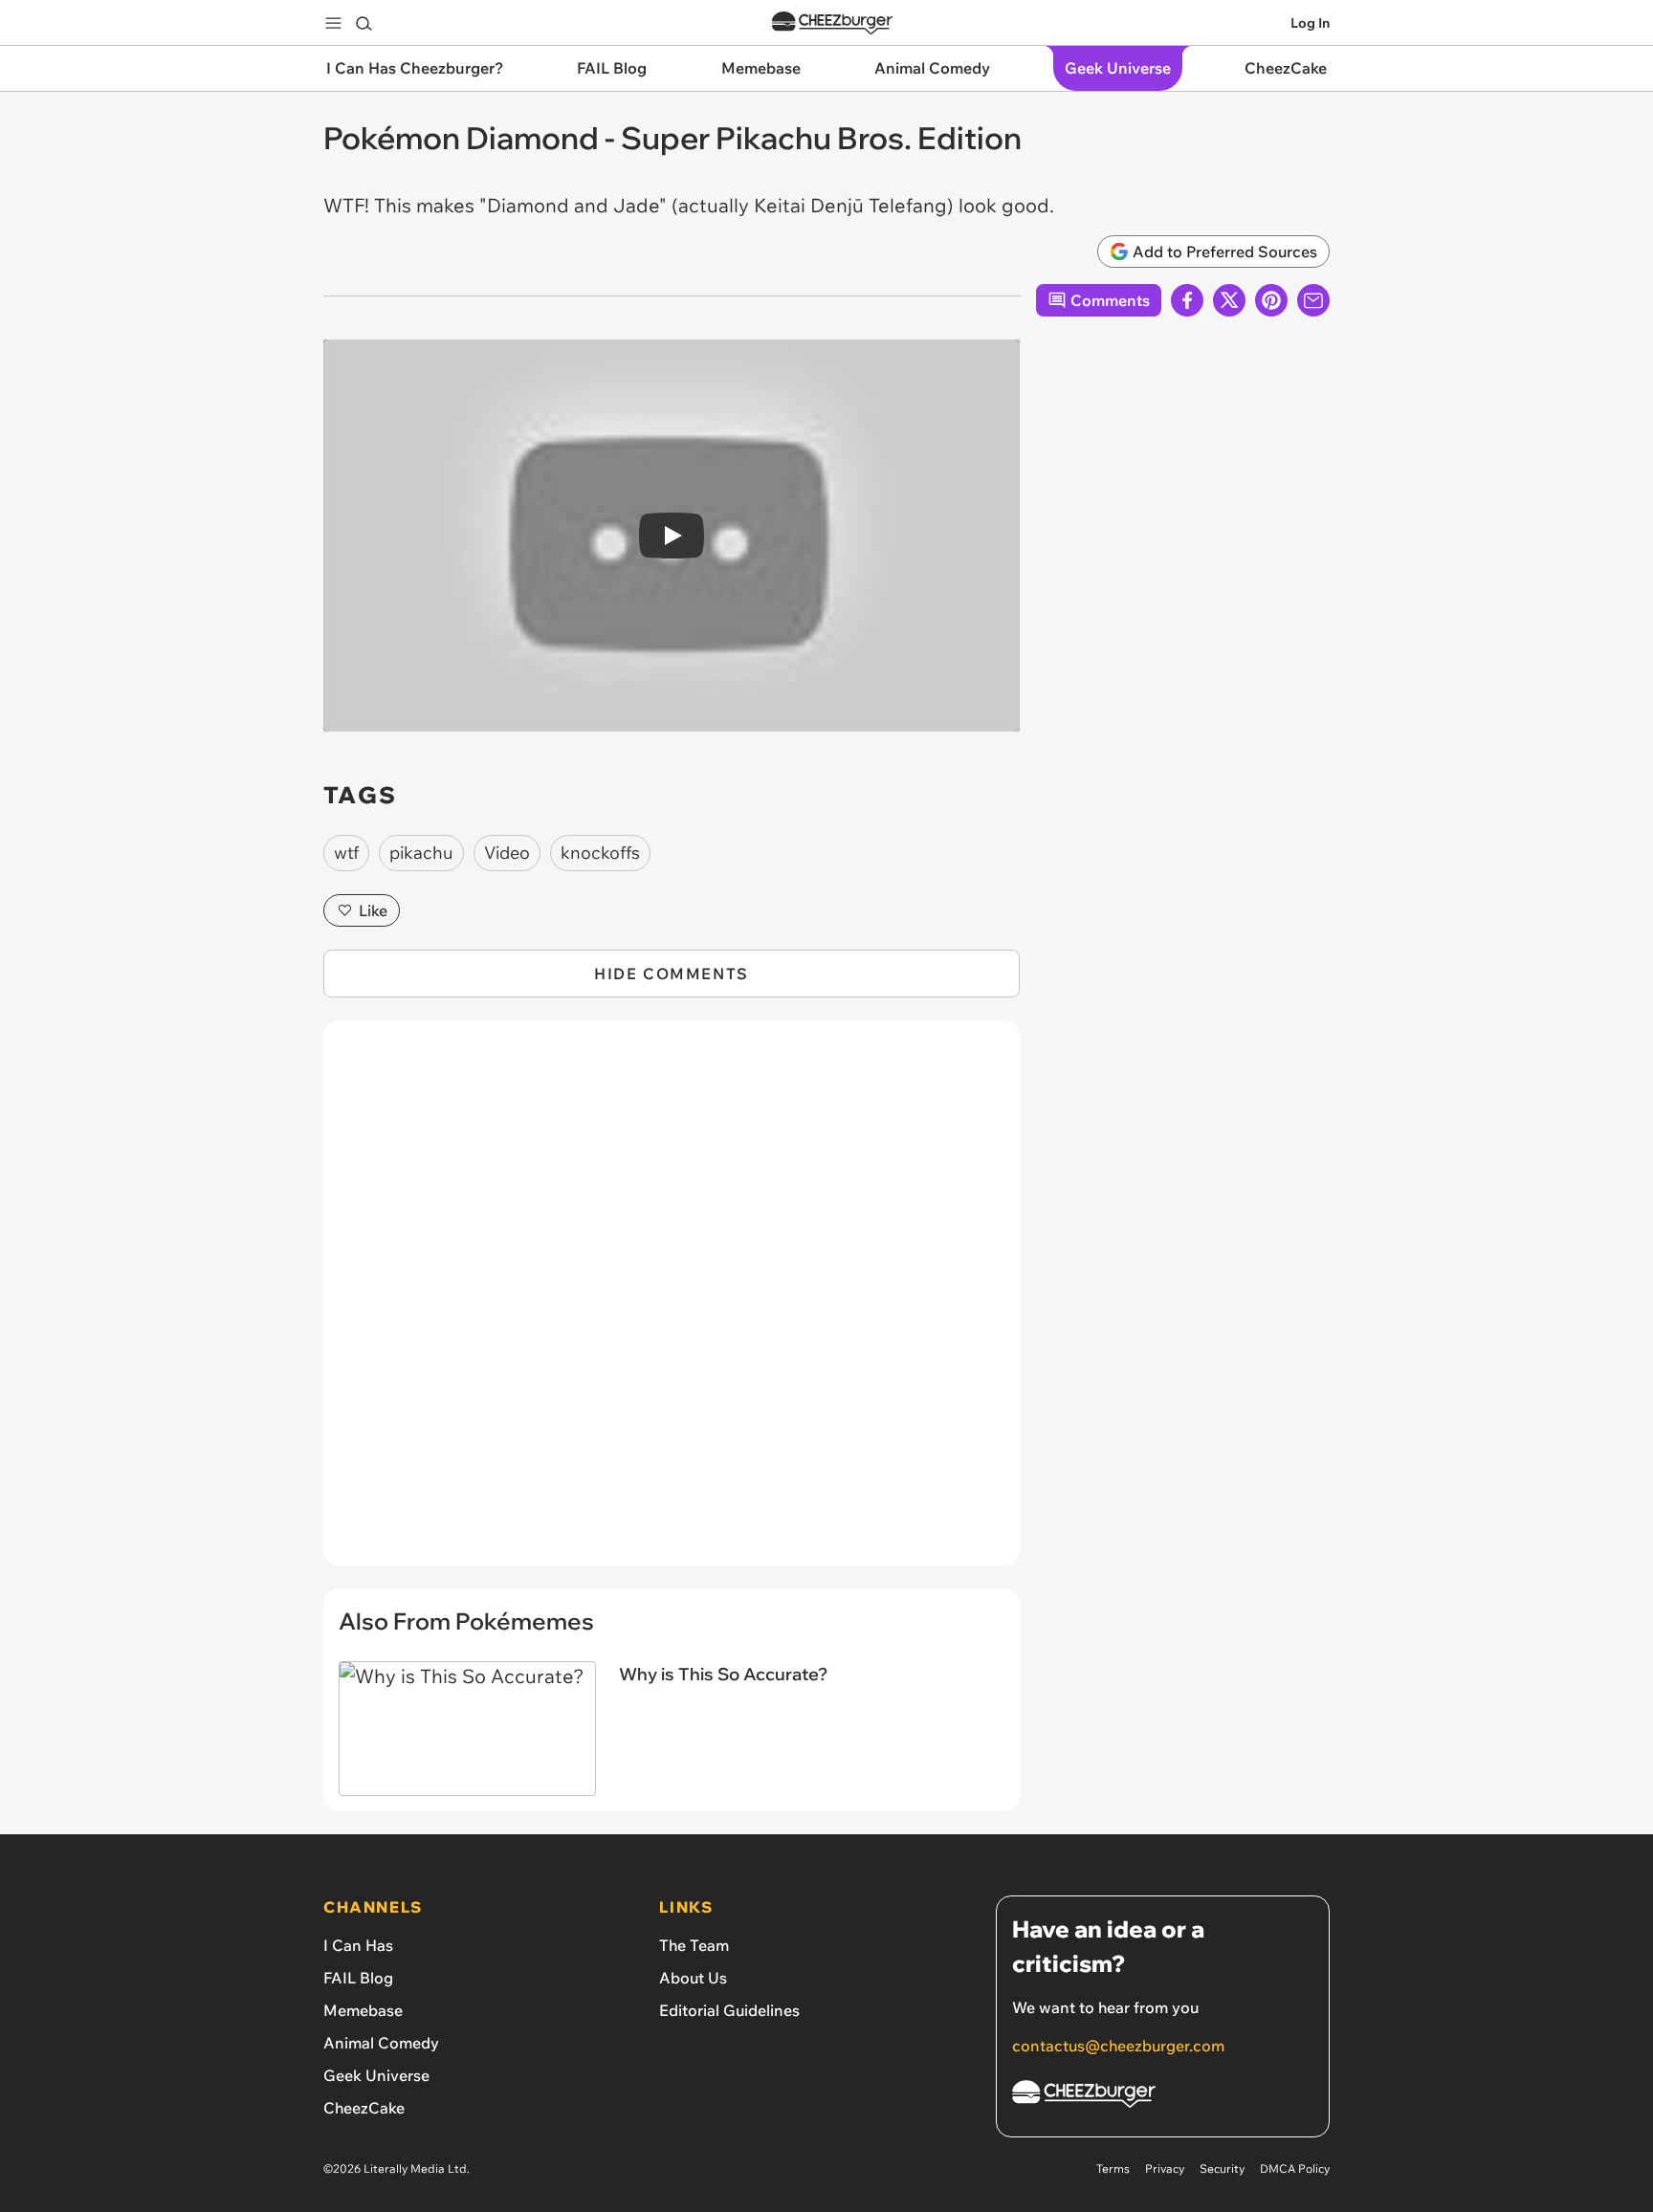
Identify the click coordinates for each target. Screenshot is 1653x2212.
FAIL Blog (358, 1978)
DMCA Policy (1295, 2168)
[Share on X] (1229, 300)
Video (507, 853)
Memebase (363, 2010)
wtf (346, 853)
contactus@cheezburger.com (1118, 2046)
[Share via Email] (1313, 300)
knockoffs (600, 853)
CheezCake (364, 2108)
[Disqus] (672, 1303)
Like (373, 910)
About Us (693, 1978)
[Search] (364, 23)
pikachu (421, 853)
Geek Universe (376, 2075)
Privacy (1165, 2168)
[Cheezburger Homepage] (832, 23)
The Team (694, 1945)
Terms (1113, 2168)
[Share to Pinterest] (1271, 300)
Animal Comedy (381, 2043)
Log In (1310, 23)
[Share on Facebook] (1187, 300)
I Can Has (358, 1945)
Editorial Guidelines (729, 2010)
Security (1222, 2168)
